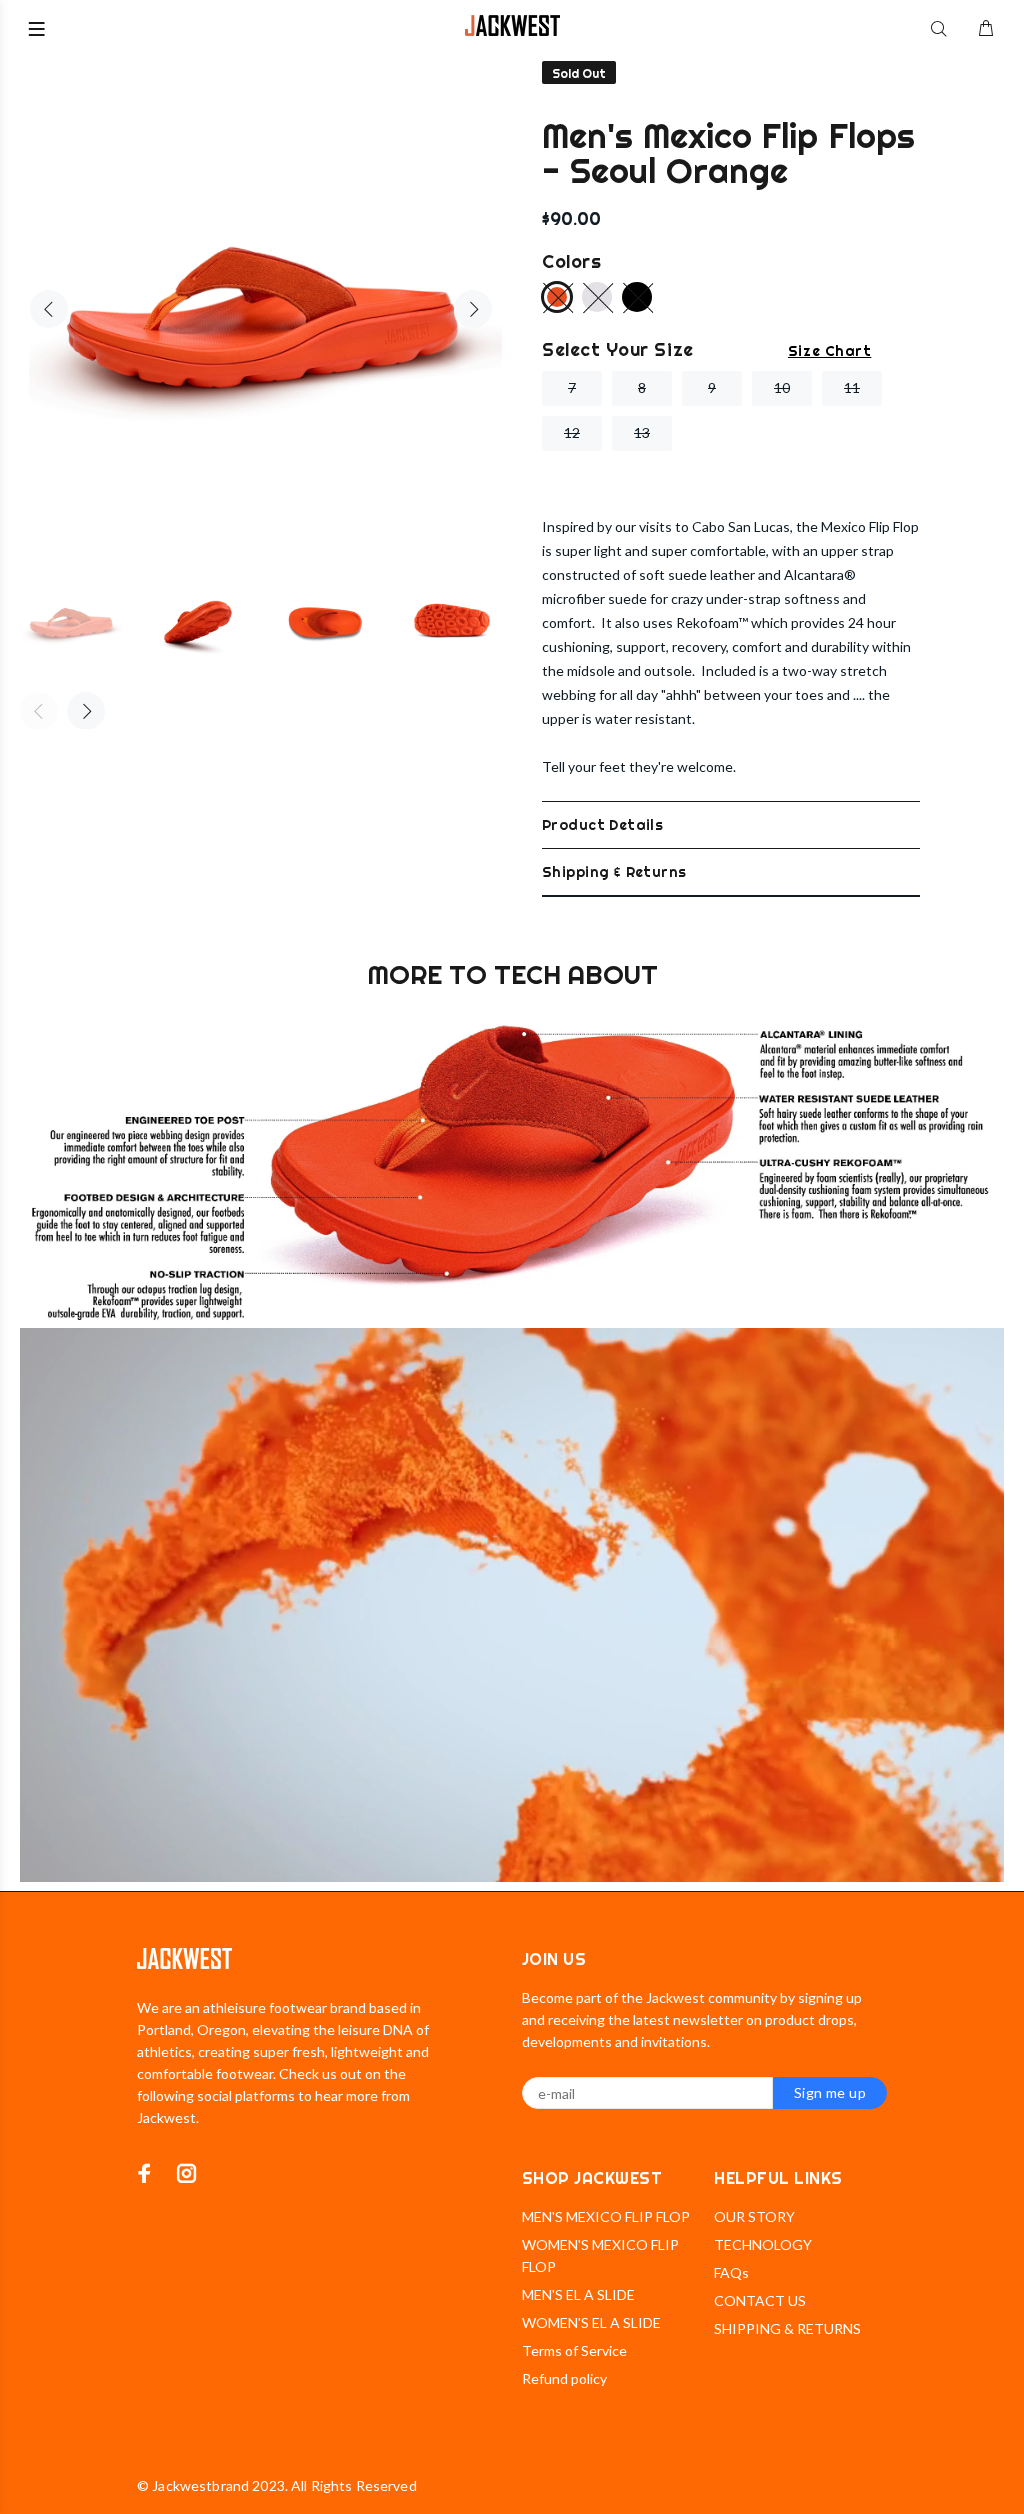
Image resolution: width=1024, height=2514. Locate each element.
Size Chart (829, 351)
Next (473, 309)
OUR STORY (754, 2216)
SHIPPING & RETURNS (787, 2328)
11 (852, 387)
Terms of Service (574, 2350)
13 (642, 432)
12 (572, 432)
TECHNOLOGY (763, 2244)
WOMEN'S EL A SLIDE (591, 2322)
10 (782, 387)
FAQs (731, 2272)
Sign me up (830, 2092)
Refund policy (564, 2378)
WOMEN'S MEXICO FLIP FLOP (600, 2255)
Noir (637, 297)
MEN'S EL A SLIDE (578, 2294)
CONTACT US (760, 2300)
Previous (49, 309)
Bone (597, 297)
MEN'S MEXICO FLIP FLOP (606, 2216)
